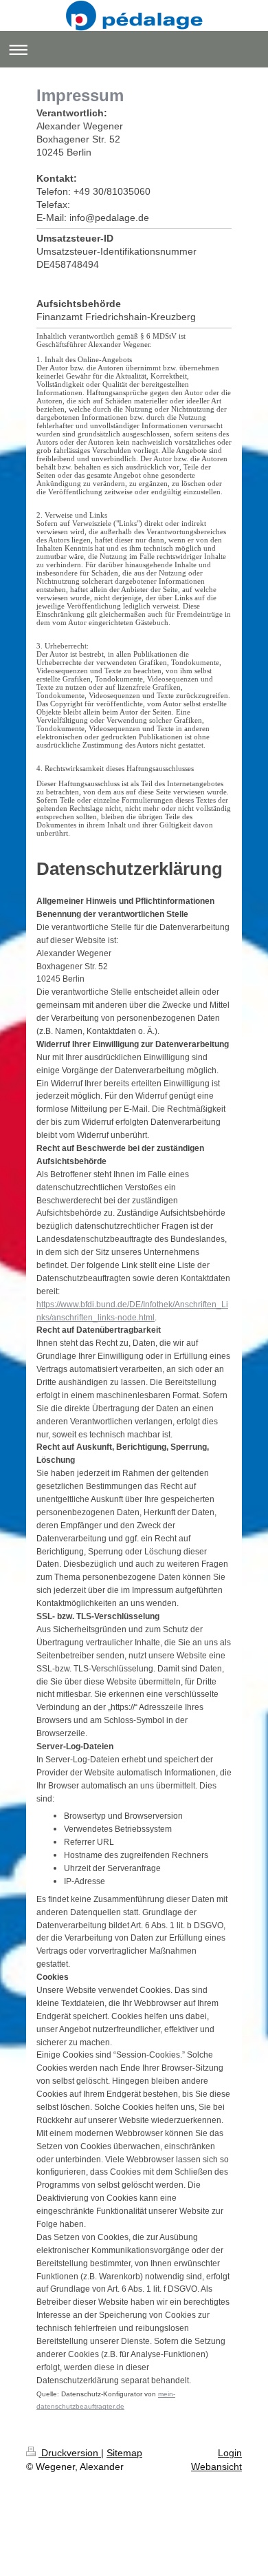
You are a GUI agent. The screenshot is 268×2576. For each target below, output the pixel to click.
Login (230, 2453)
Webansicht (216, 2467)
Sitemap (124, 2453)
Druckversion (70, 2453)
